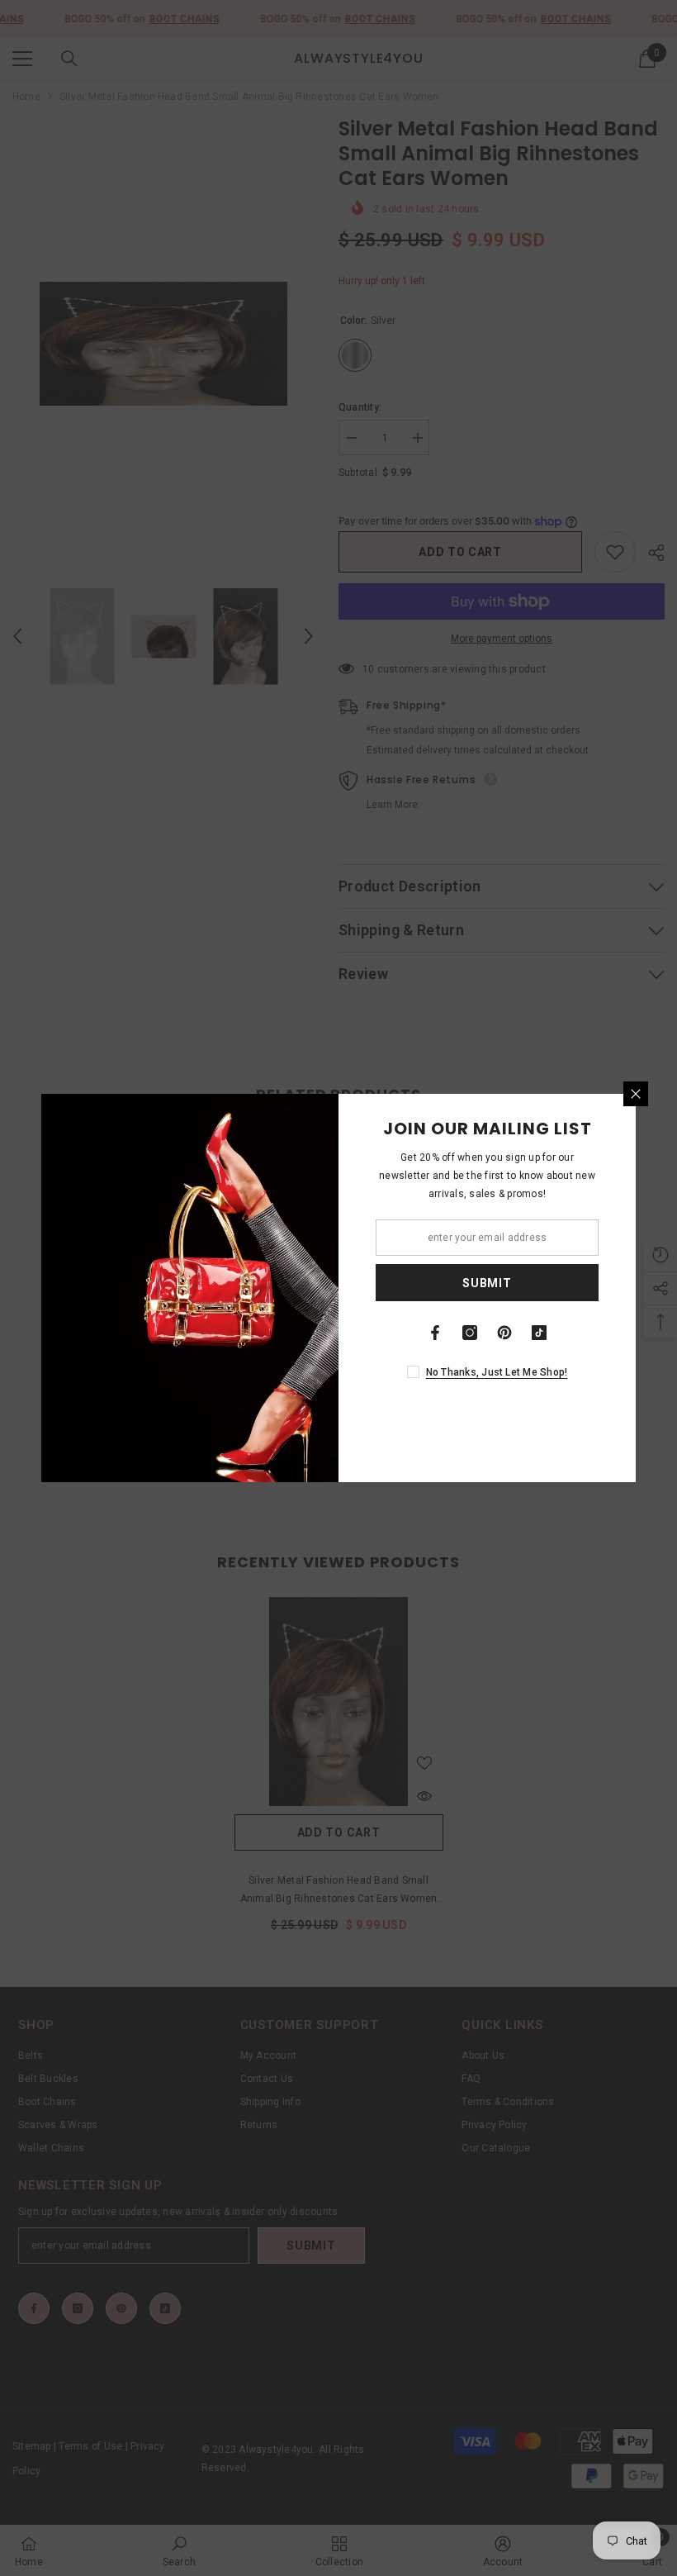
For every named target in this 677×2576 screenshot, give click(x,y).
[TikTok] (539, 1333)
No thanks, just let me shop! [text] (497, 1372)
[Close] (636, 1094)
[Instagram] (470, 1333)
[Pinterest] (504, 1333)
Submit (487, 1283)
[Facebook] (435, 1333)
